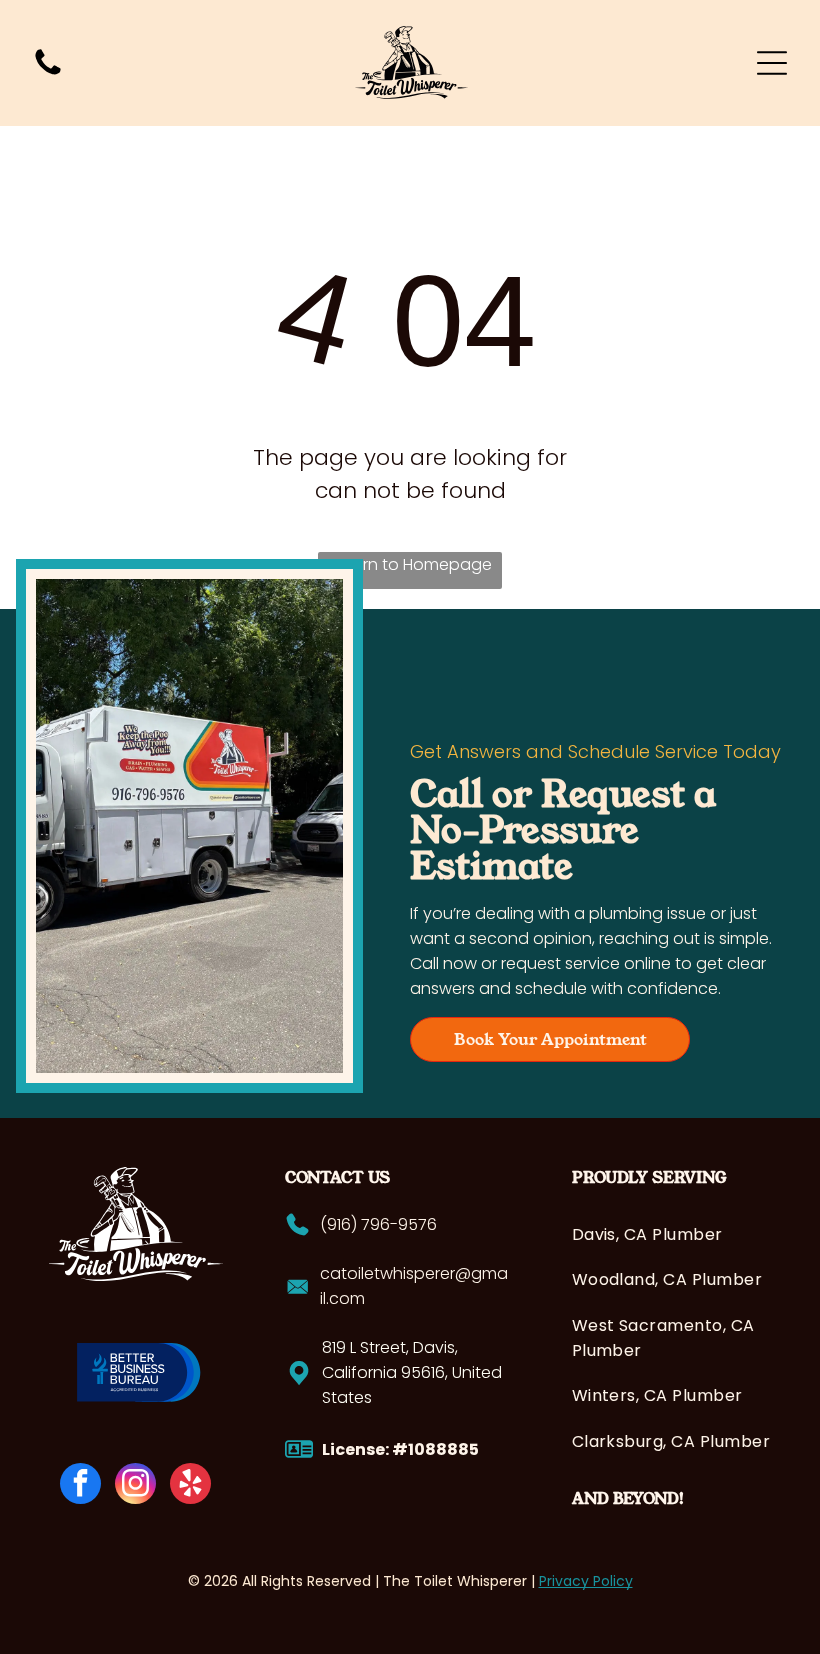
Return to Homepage (410, 564)
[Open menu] (772, 63)
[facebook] (80, 1486)
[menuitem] (671, 1234)
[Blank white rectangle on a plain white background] (48, 73)
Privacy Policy (586, 1581)
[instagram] (135, 1486)
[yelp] (190, 1486)
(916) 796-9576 (378, 1224)
